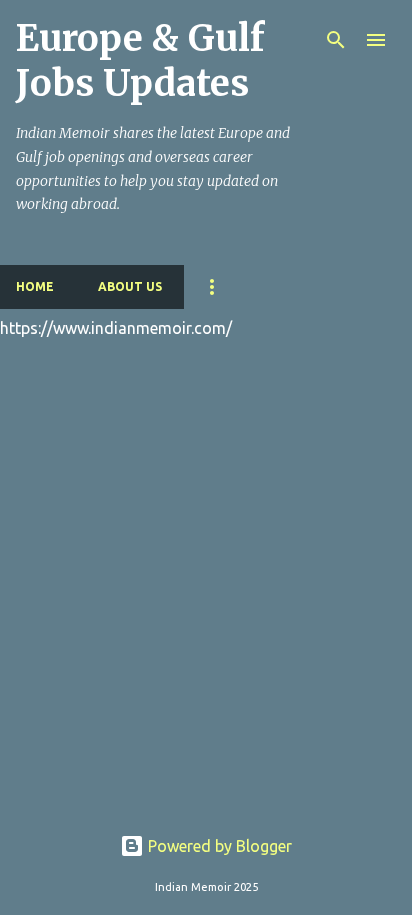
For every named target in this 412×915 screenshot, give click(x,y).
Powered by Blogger (218, 846)
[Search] (336, 40)
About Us (130, 286)
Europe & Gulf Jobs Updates (140, 61)
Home (35, 286)
